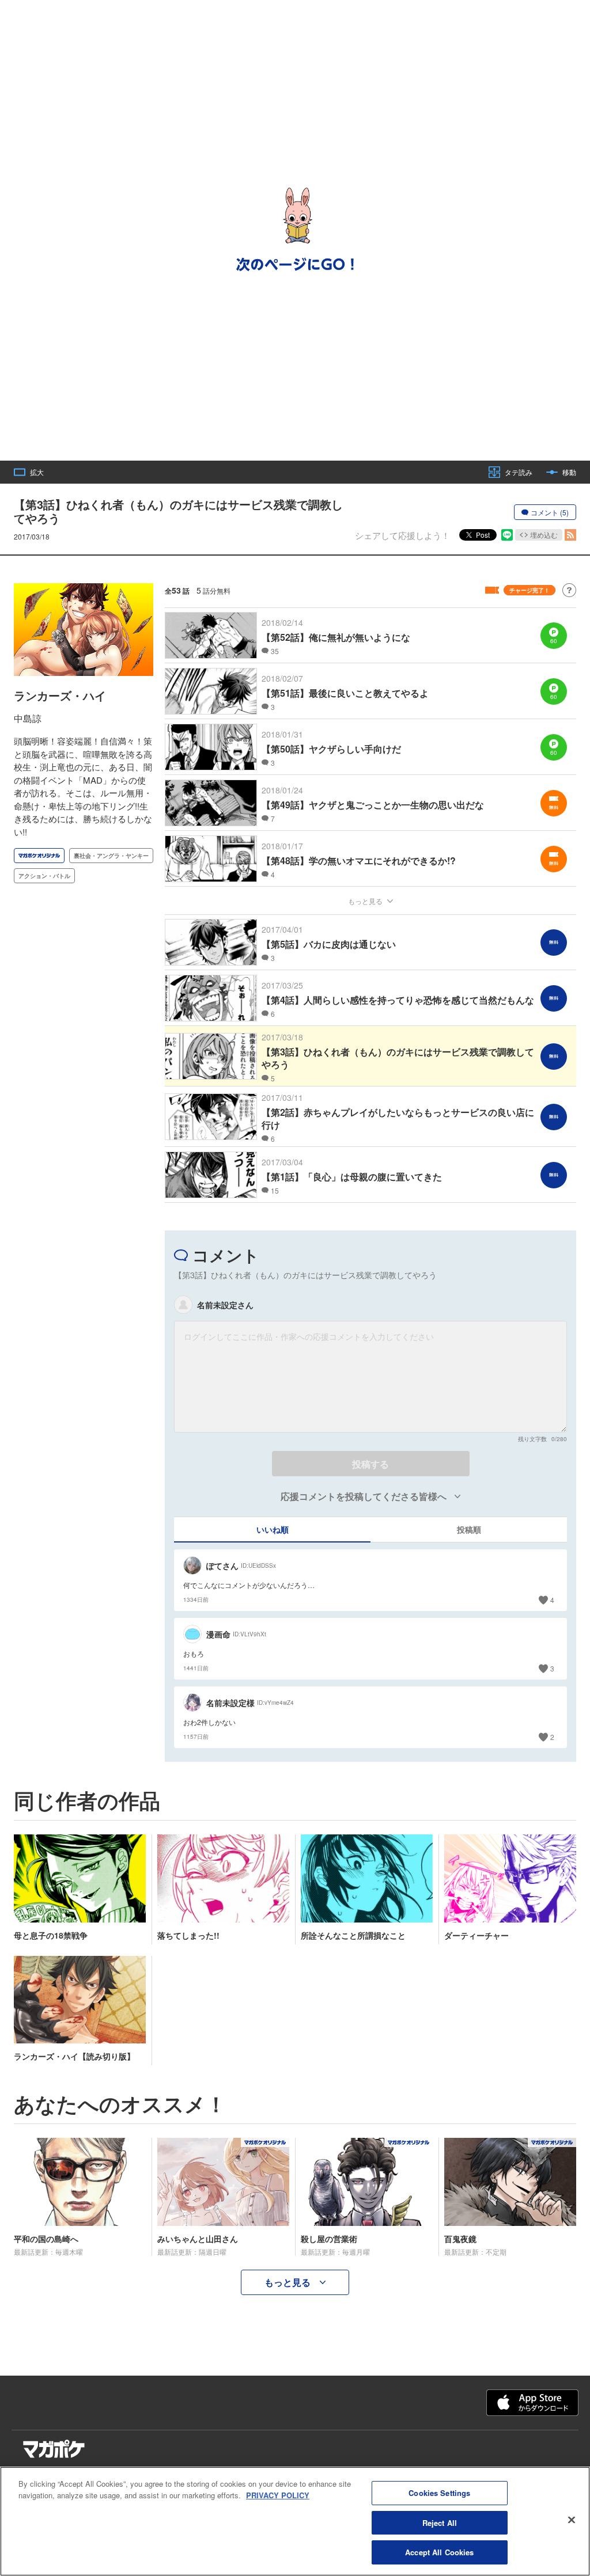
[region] (295, 2521)
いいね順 (273, 1529)
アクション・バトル (44, 876)
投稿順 (469, 1529)
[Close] (572, 2520)
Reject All (440, 2523)
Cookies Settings (439, 2493)
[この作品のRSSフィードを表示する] (570, 535)
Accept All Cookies (439, 2552)
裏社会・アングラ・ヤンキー (111, 856)
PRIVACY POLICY (278, 2495)
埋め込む (544, 535)
